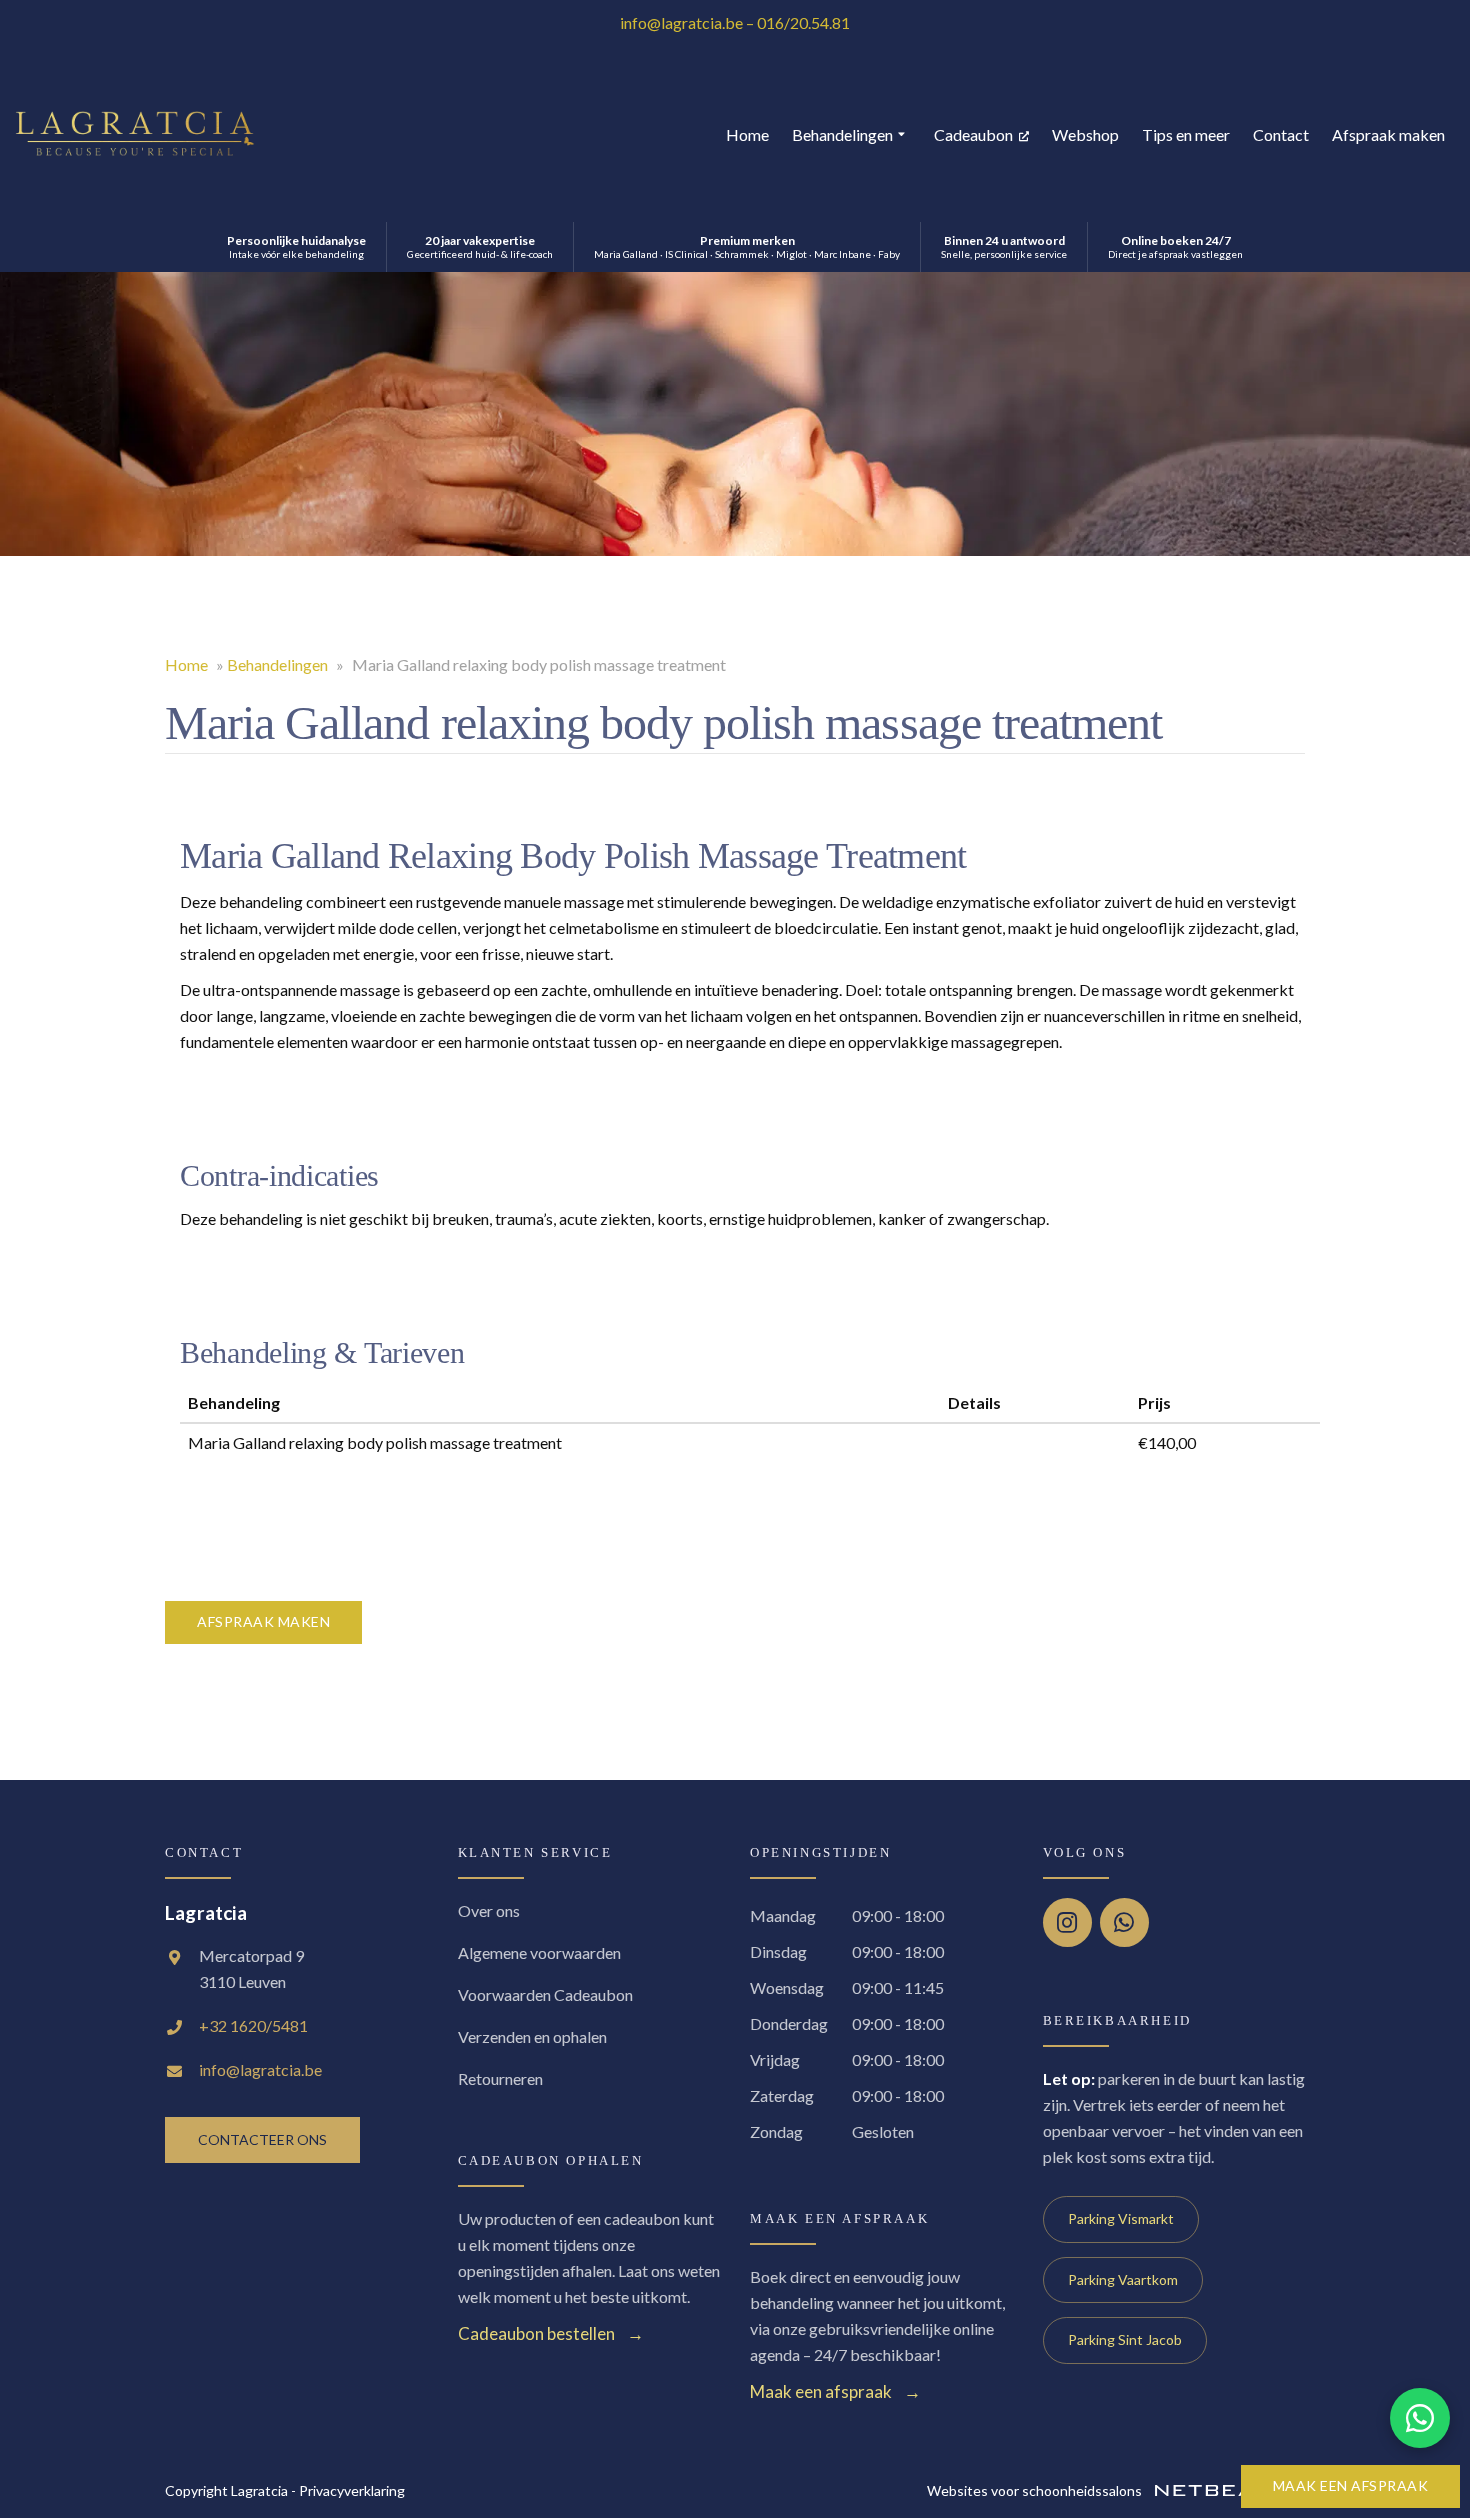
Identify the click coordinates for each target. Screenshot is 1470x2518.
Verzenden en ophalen (532, 2036)
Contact (1281, 134)
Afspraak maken (1388, 134)
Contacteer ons (262, 2139)
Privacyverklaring (352, 2490)
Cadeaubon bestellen (536, 2333)
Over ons (489, 1910)
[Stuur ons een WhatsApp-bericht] (1420, 2418)
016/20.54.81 (803, 22)
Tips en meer (1186, 134)
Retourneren (500, 2078)
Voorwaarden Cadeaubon (545, 1994)
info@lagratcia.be (681, 22)
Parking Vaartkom (1123, 2279)
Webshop (1085, 134)
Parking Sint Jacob (1125, 2339)
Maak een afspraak (1351, 2485)
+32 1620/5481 (253, 2025)
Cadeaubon (975, 134)
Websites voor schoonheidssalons (1036, 2490)
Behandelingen (842, 134)
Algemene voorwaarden (539, 1952)
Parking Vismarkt (1121, 2218)
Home (747, 134)
